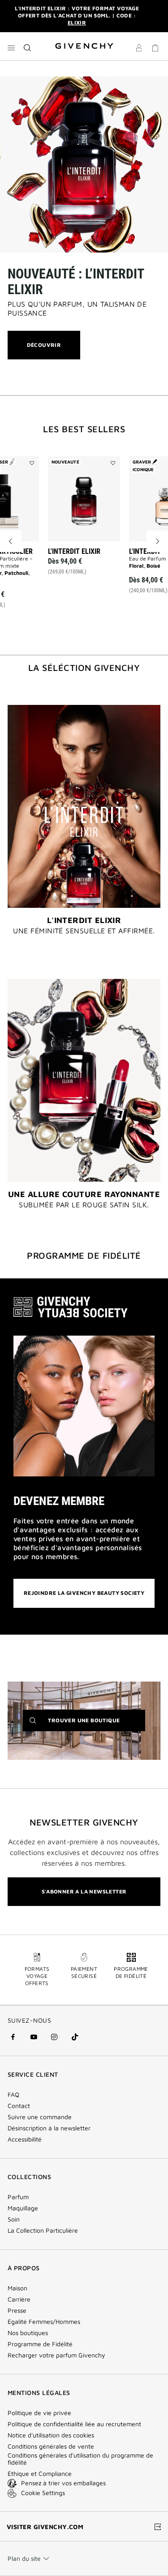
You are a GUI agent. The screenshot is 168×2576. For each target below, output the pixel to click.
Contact (19, 2106)
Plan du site (24, 2558)
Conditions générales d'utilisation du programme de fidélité (80, 2459)
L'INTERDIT (145, 551)
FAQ (13, 2095)
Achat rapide (89, 575)
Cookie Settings (43, 2493)
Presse (17, 2310)
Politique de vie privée (39, 2413)
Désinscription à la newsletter (49, 2128)
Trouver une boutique (96, 1724)
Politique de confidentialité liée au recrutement (74, 2424)
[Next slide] (157, 541)
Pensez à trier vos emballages (63, 2483)
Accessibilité (25, 2139)
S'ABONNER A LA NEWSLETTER (84, 1891)
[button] (139, 48)
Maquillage (23, 2208)
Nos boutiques (28, 2333)
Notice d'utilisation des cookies (51, 2435)
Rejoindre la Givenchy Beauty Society (84, 1593)
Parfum (18, 2197)
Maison (17, 2288)
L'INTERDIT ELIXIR (74, 551)
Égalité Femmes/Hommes (44, 2322)
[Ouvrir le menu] (11, 48)
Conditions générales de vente (51, 2446)
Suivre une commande (40, 2117)
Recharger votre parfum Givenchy (56, 2355)
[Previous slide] (11, 541)
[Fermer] (155, 16)
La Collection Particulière (43, 2230)
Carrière (19, 2299)
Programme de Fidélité (40, 2344)
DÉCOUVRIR (44, 350)
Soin (14, 2219)
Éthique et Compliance (40, 2474)
